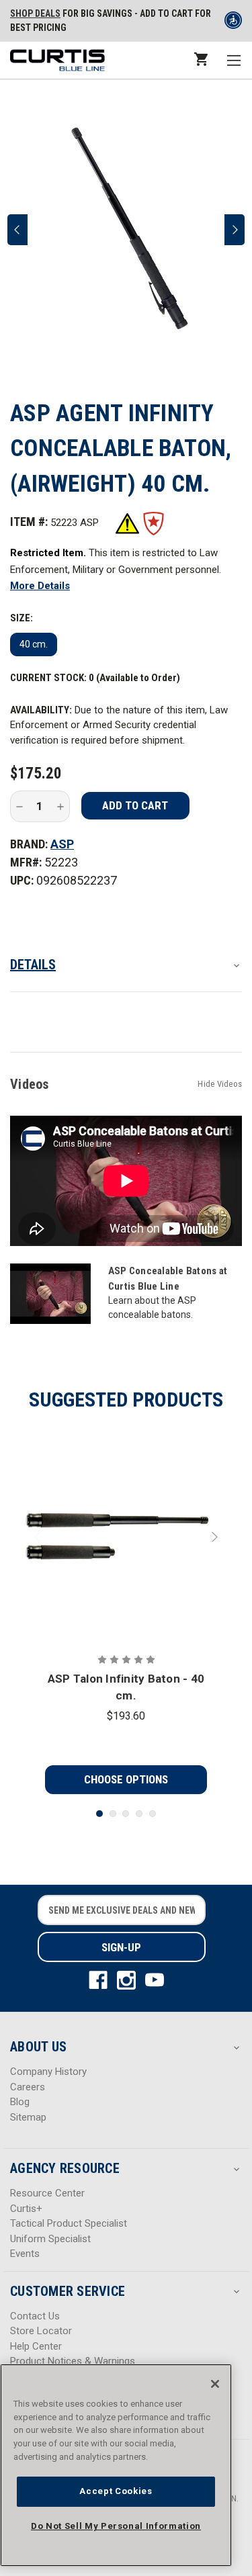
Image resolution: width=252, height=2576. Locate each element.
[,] (126, 1537)
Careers (28, 2087)
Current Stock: (95, 678)
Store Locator (41, 2331)
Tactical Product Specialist (69, 2223)
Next (213, 1537)
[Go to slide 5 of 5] (153, 1814)
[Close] (215, 2384)
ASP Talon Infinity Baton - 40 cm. (126, 1687)
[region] (116, 2465)
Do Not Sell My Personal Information (116, 2526)
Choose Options (126, 1779)
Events (25, 2254)
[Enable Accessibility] (233, 23)
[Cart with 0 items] (200, 59)
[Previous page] (17, 230)
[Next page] (235, 230)
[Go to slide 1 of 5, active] (99, 1814)
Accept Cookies (116, 2491)
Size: (22, 618)
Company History (48, 2072)
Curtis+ (26, 2209)
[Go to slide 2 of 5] (113, 1814)
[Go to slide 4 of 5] (139, 1814)
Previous (39, 1537)
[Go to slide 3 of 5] (126, 1814)
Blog (20, 2102)
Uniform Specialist (50, 2239)
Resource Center (47, 2193)
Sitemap (28, 2117)
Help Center (36, 2346)
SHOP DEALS (35, 13)
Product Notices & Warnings (73, 2361)
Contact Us (35, 2316)
